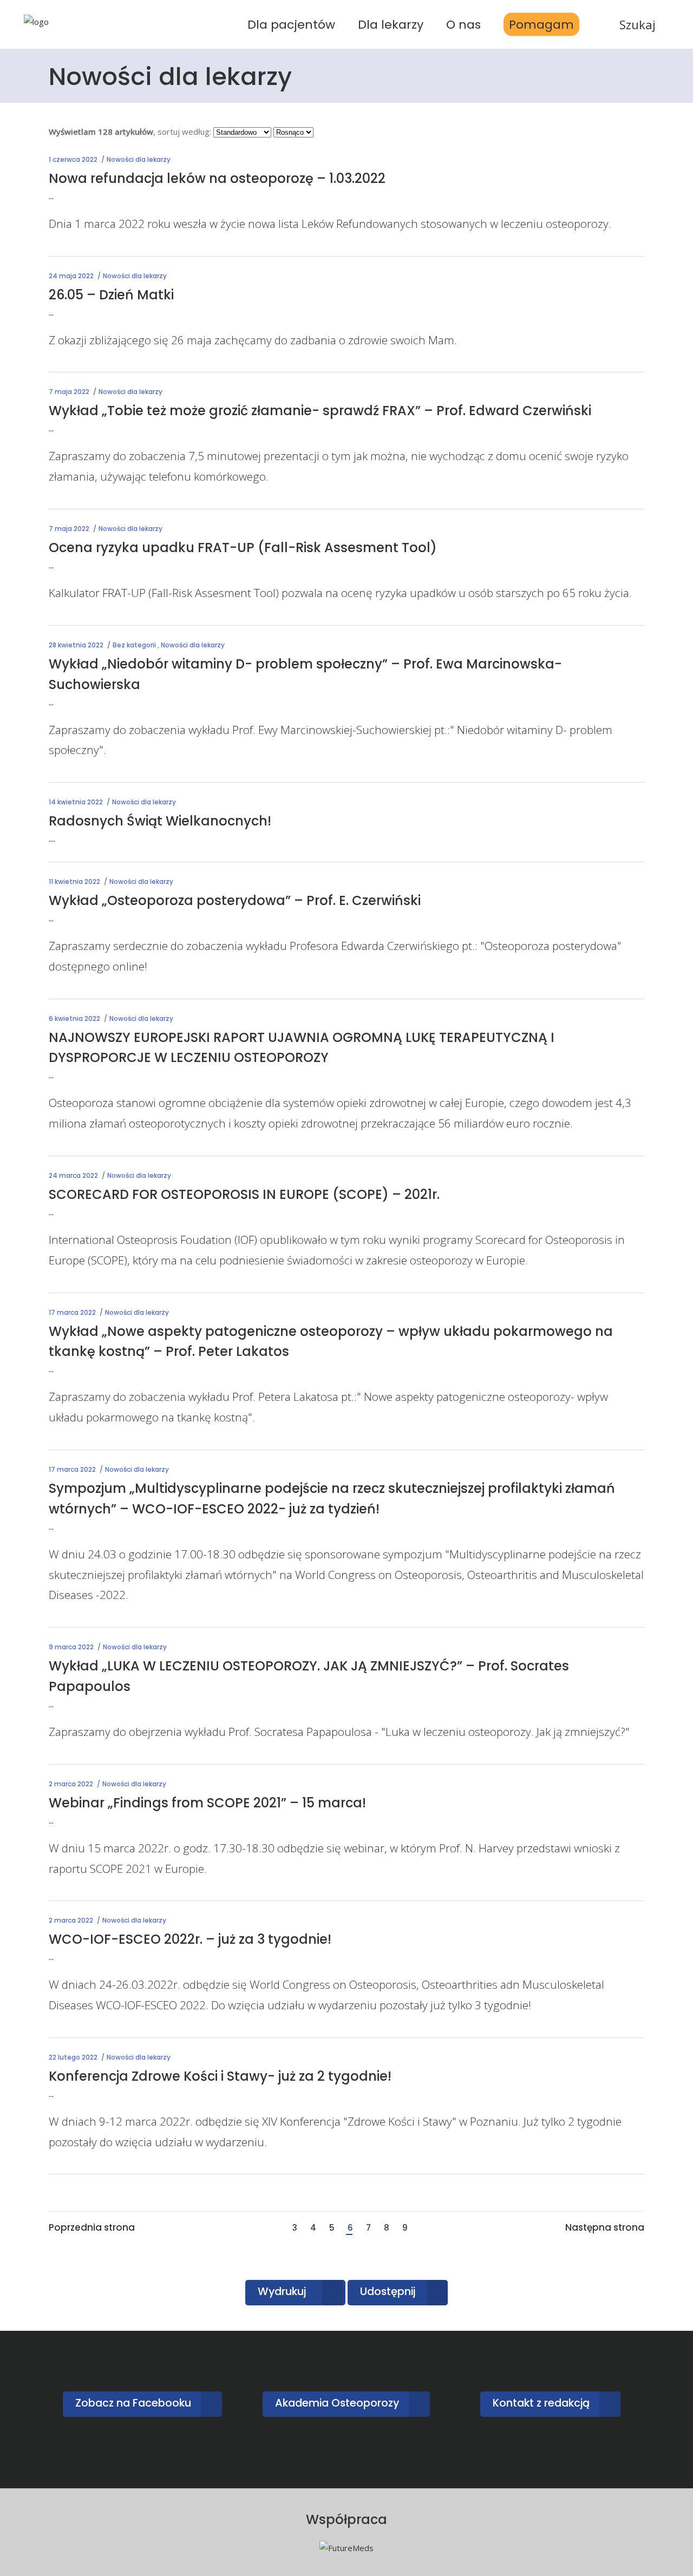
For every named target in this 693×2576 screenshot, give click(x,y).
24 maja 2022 (71, 276)
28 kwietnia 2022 (76, 645)
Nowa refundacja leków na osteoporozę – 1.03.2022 (217, 178)
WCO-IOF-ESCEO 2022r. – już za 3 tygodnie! (190, 1939)
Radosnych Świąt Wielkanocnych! (160, 821)
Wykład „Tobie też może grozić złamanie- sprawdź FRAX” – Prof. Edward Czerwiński (320, 411)
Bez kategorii (134, 645)
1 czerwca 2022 (73, 159)
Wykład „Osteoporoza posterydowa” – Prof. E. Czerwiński (235, 900)
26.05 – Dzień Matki (111, 295)
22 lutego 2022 (73, 2057)
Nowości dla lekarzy (139, 159)
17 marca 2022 (72, 1312)
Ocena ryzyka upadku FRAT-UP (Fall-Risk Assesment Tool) (243, 548)
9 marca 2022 (71, 1647)
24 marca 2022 (73, 1175)
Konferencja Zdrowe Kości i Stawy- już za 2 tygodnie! (220, 2076)
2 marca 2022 (71, 1784)
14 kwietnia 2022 (76, 802)
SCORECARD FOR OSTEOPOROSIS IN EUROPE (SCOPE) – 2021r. (244, 1194)
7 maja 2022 (69, 392)
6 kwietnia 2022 (74, 1018)
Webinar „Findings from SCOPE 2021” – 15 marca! (207, 1803)
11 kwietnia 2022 (74, 881)
